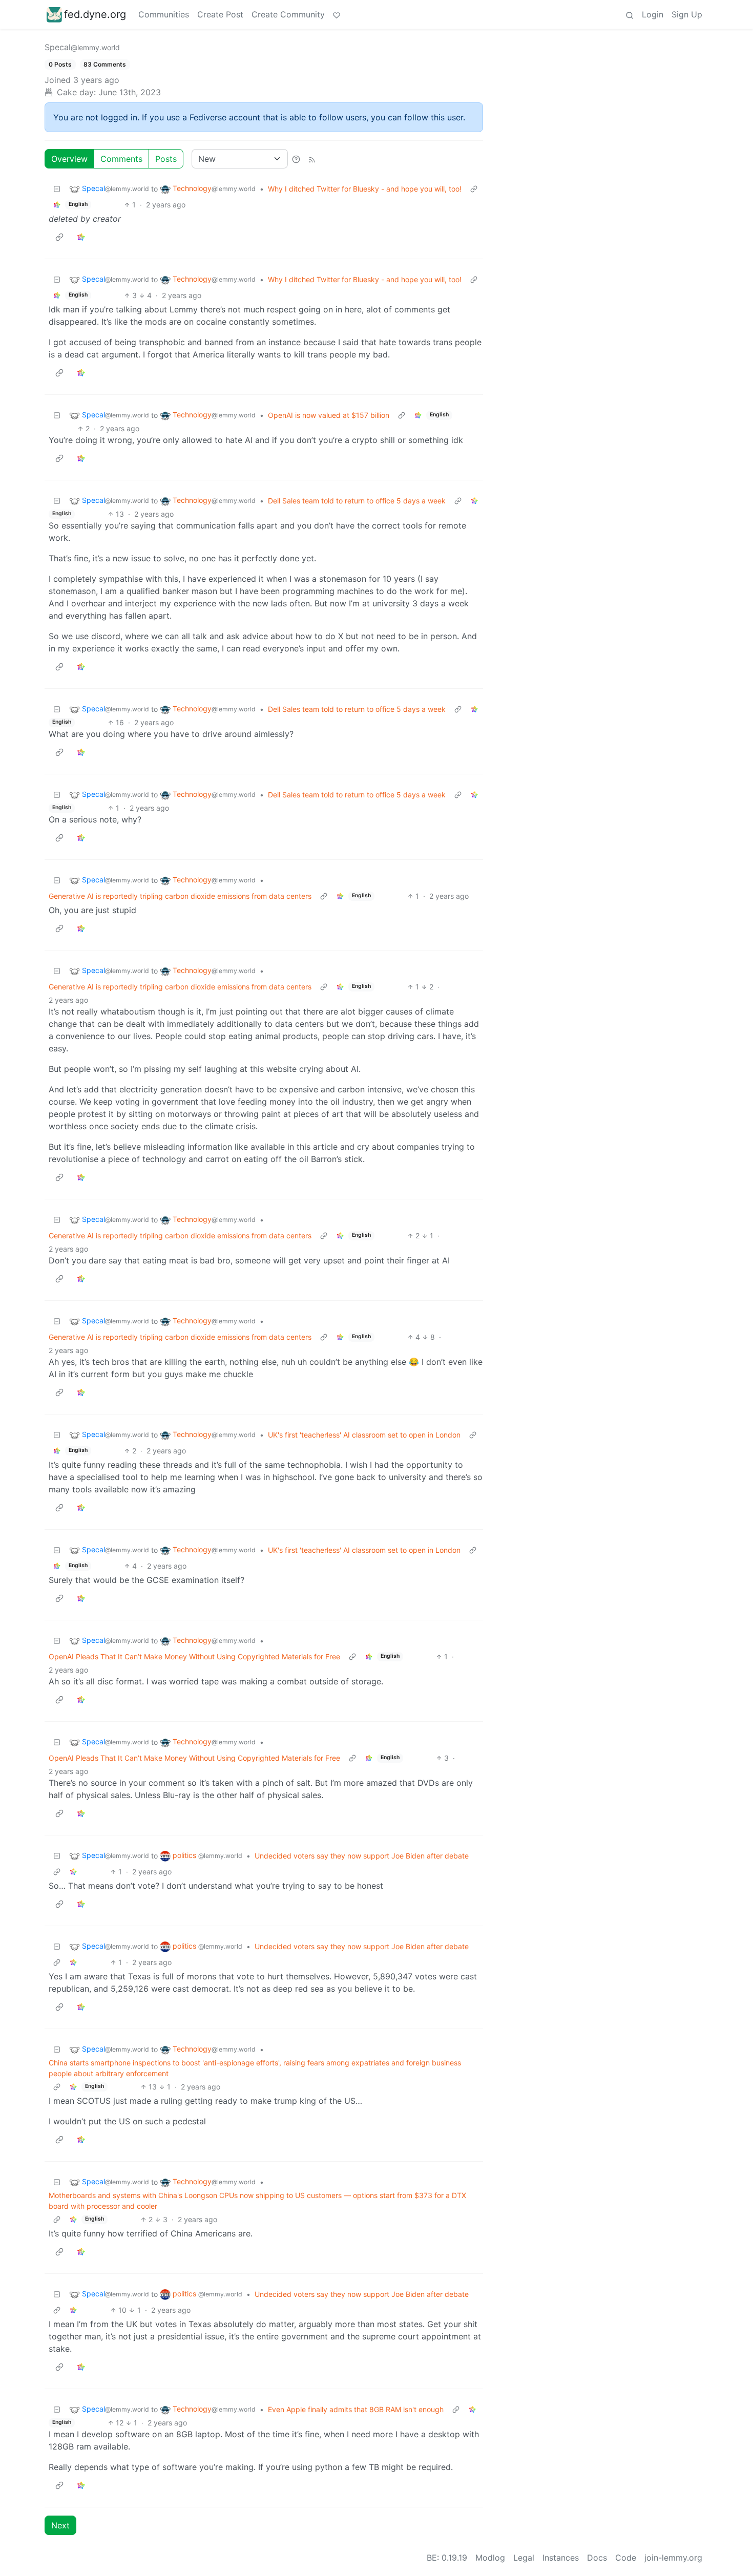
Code (626, 2558)
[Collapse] (57, 189)
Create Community (288, 14)
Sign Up (687, 14)
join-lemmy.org (673, 2558)
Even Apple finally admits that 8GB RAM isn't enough (356, 2409)
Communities (164, 14)
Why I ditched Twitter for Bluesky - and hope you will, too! (365, 189)
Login (653, 14)
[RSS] (312, 159)
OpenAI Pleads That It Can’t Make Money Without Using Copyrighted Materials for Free (194, 1656)
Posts (166, 159)
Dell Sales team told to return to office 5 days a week (357, 501)
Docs (597, 2558)
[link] (57, 205)
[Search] (630, 14)
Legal (524, 2558)
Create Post (220, 14)
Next (60, 2525)
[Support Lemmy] (337, 14)
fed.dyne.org (95, 14)
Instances (561, 2558)
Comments (121, 159)
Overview (69, 159)
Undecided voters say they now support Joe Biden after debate (362, 1856)
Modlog (490, 2558)
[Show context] (474, 189)
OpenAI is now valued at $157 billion (329, 415)
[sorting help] (296, 159)
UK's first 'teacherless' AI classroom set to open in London (364, 1435)
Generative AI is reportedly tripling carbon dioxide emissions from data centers (180, 896)
